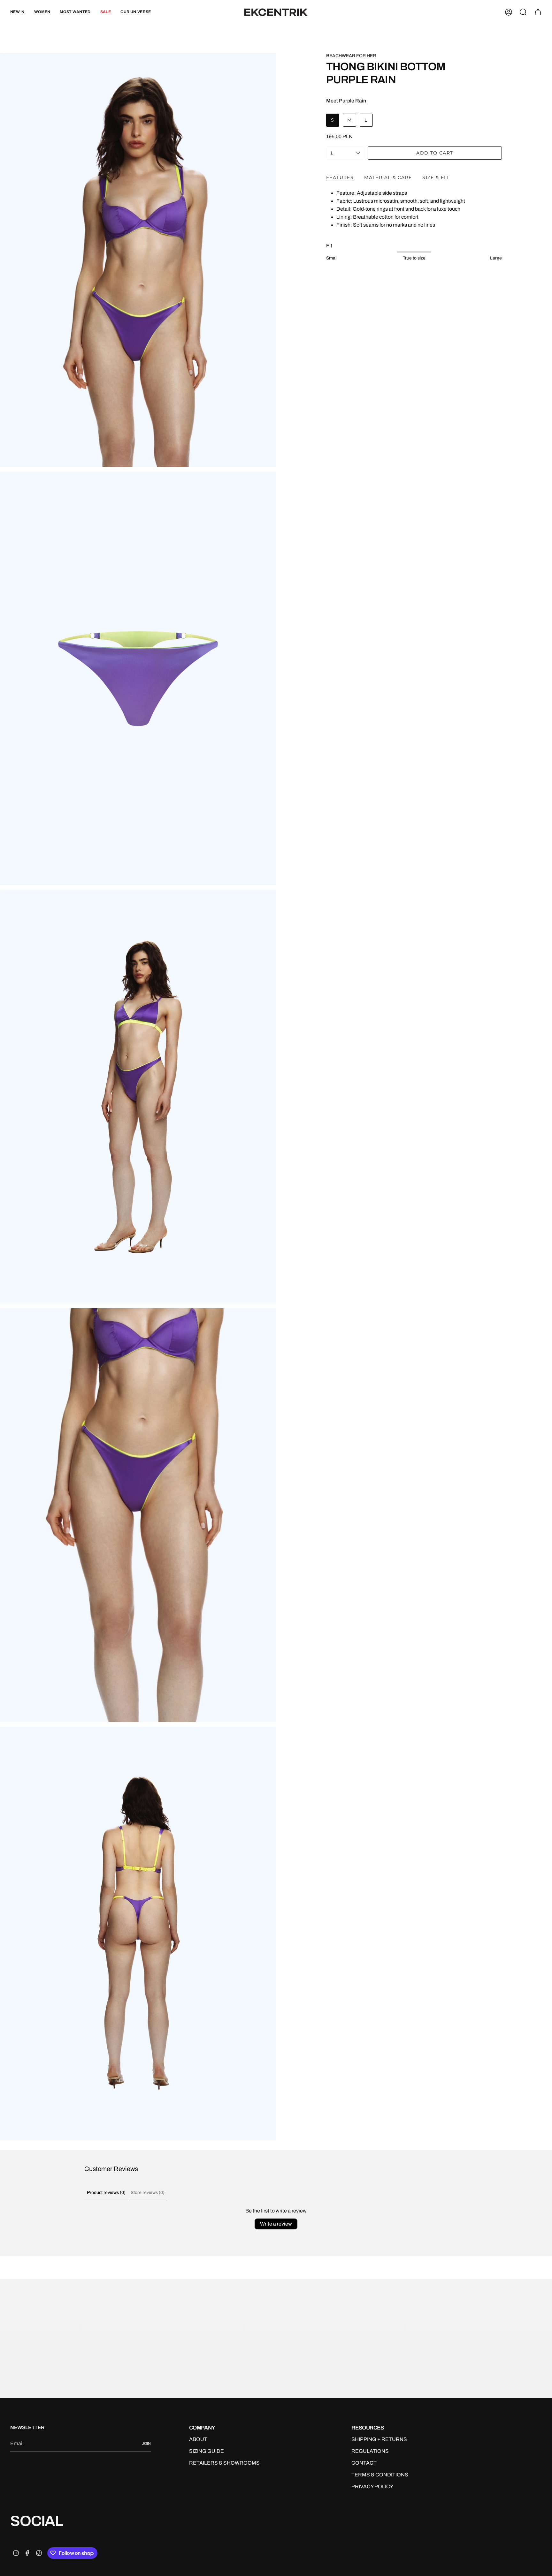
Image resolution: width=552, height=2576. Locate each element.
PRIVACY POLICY (372, 2486)
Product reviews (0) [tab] (106, 2193)
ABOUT (198, 2439)
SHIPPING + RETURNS (379, 2439)
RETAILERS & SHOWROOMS (224, 2463)
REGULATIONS (370, 2451)
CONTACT (364, 2463)
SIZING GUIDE (207, 2451)
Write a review (276, 2224)
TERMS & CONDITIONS (380, 2475)
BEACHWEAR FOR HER (351, 56)
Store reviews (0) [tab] (148, 2193)
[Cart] (538, 12)
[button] (42, 12)
